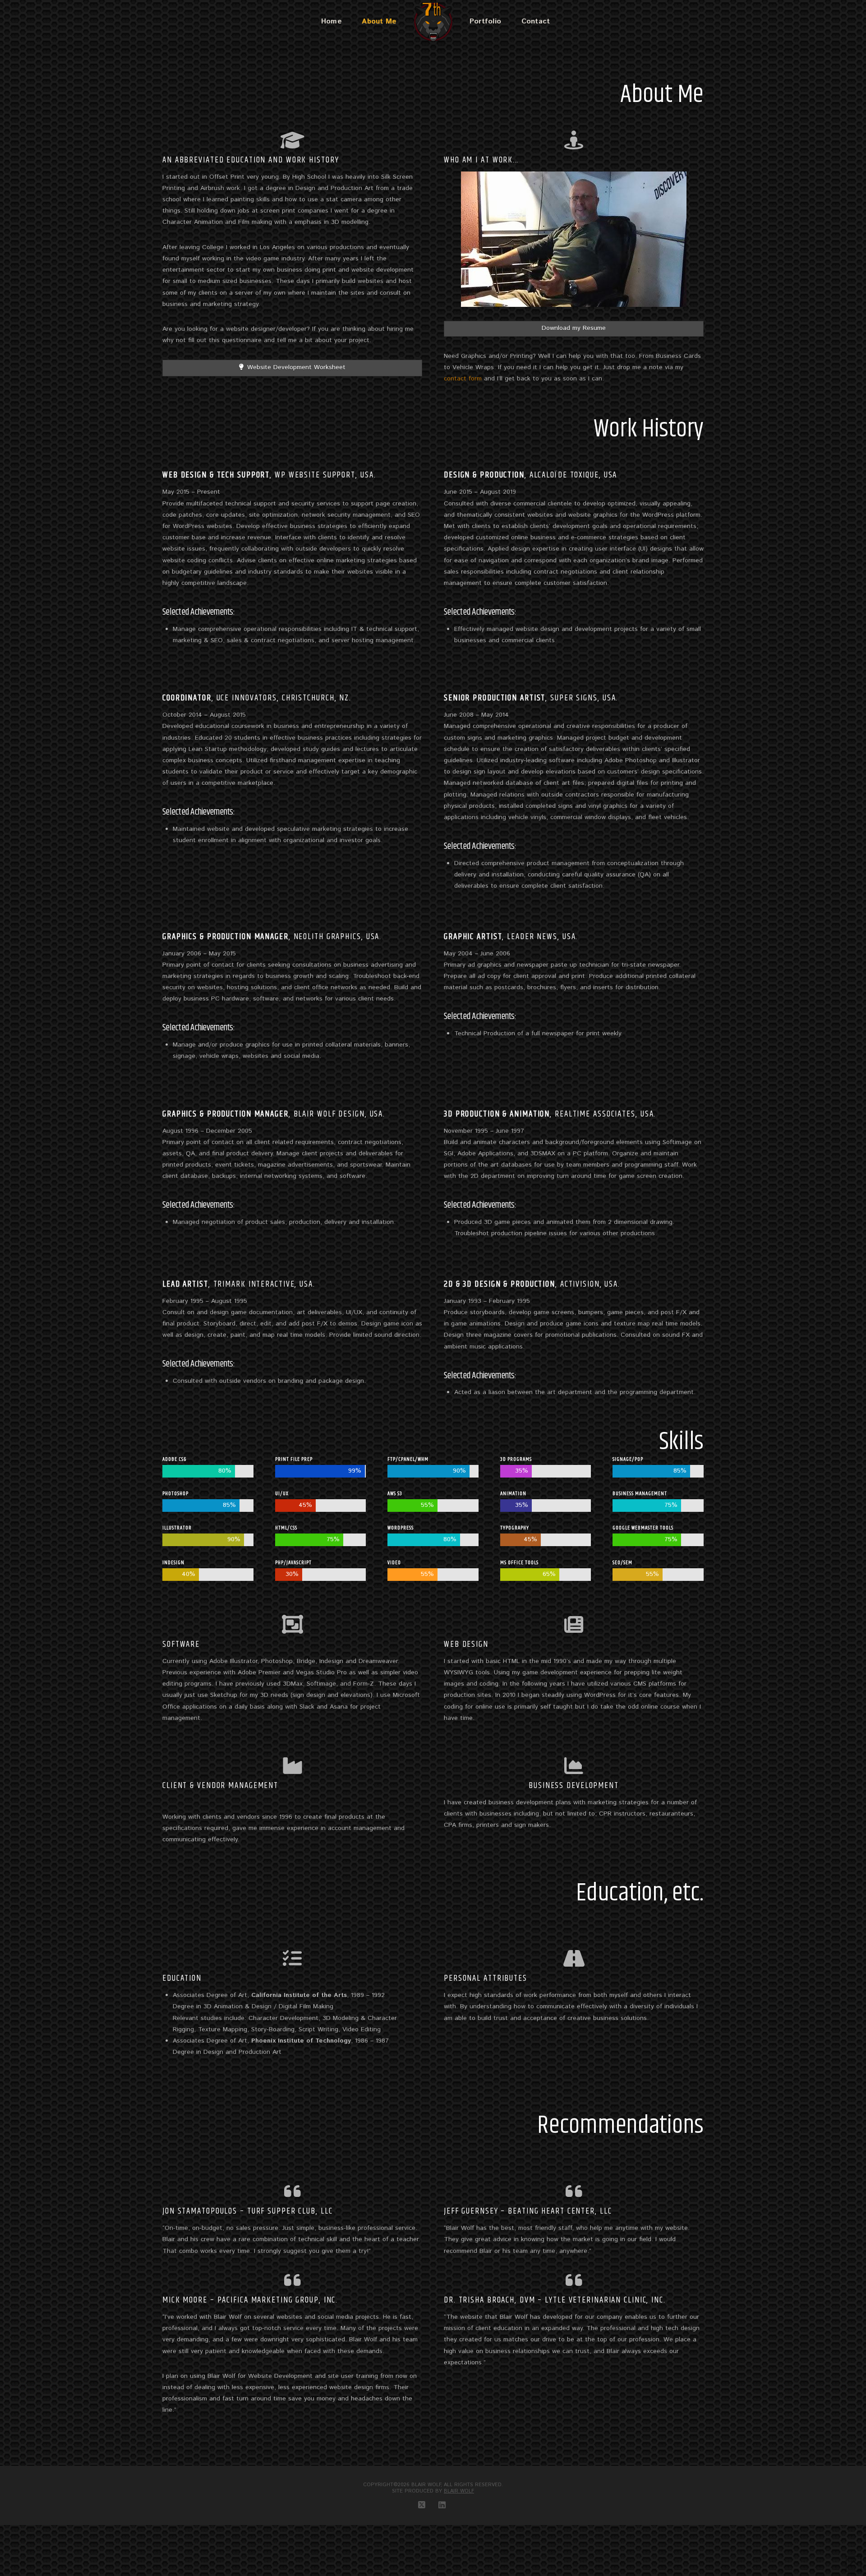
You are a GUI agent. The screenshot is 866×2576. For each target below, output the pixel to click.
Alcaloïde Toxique (564, 475)
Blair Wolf (459, 2491)
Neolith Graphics (327, 937)
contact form (463, 379)
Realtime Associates (595, 1114)
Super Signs (574, 698)
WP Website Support (315, 475)
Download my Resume (574, 328)
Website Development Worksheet (296, 367)
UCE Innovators (247, 698)
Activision (580, 1284)
